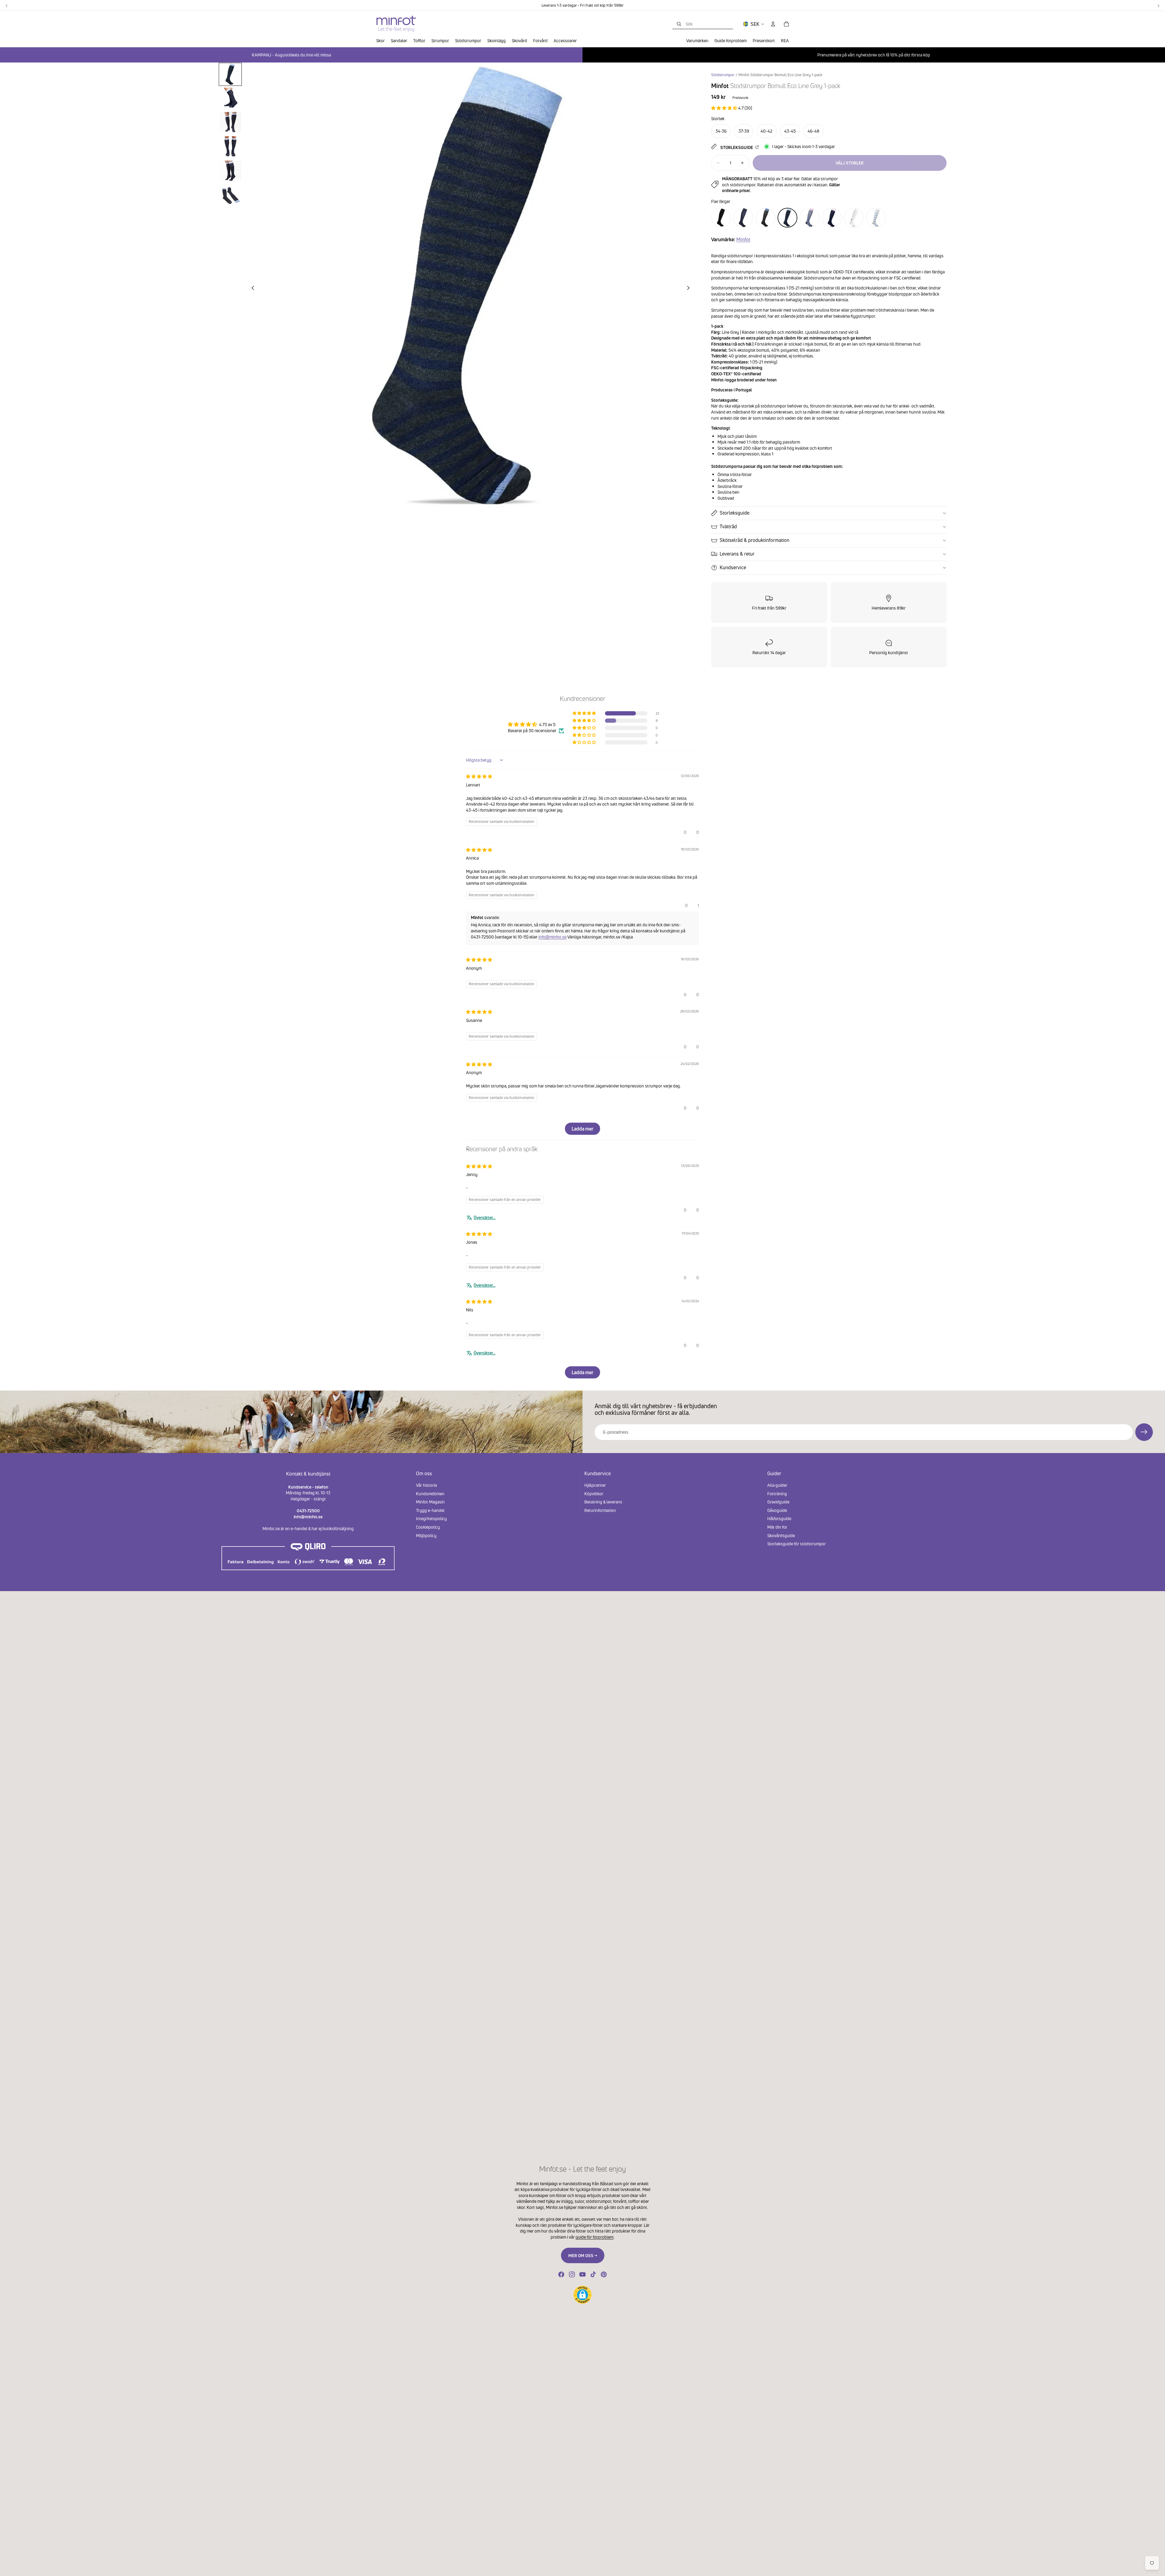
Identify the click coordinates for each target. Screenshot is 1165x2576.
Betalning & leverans (603, 1502)
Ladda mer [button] (582, 1129)
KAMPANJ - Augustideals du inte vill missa (291, 55)
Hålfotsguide (779, 1518)
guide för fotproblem (594, 2237)
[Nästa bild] (690, 289)
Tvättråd (728, 526)
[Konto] (773, 24)
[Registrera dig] (1144, 1432)
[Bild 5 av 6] (230, 171)
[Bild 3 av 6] (230, 123)
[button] (725, 108)
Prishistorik (740, 98)
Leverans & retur (737, 554)
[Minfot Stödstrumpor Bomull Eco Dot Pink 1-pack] (765, 218)
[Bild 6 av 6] (230, 196)
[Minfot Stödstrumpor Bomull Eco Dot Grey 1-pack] (832, 218)
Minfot (743, 239)
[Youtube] (582, 2274)
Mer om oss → (583, 2255)
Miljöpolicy (426, 1535)
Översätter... (485, 1217)
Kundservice (733, 567)
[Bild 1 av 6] (230, 74)
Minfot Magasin (430, 1502)
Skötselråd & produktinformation (755, 540)
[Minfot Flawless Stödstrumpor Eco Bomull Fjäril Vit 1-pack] (854, 218)
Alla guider (777, 1485)
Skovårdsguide (781, 1535)
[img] (479, 776)
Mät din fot (777, 1527)
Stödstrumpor (723, 75)
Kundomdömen (430, 1493)
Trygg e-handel (430, 1510)
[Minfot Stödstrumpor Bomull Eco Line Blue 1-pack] (810, 218)
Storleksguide (737, 147)
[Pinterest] (604, 2274)
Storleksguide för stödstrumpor (797, 1544)
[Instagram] (572, 2274)
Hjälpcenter (595, 1485)
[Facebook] (561, 2274)
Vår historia (426, 1485)
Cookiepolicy (428, 1527)
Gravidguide (778, 1502)
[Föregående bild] (251, 289)
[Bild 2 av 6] (230, 99)
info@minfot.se (552, 937)
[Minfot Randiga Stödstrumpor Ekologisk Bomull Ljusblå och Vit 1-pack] (876, 218)
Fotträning (777, 1493)
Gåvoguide (777, 1510)
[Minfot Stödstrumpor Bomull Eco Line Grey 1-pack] (787, 218)
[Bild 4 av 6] (230, 147)
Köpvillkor (594, 1493)
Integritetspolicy (431, 1518)
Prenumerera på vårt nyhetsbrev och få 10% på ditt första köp (874, 55)
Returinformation (600, 1510)
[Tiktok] (593, 2274)
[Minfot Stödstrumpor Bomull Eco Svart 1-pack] (721, 218)
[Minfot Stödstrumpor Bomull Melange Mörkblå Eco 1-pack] (743, 218)
